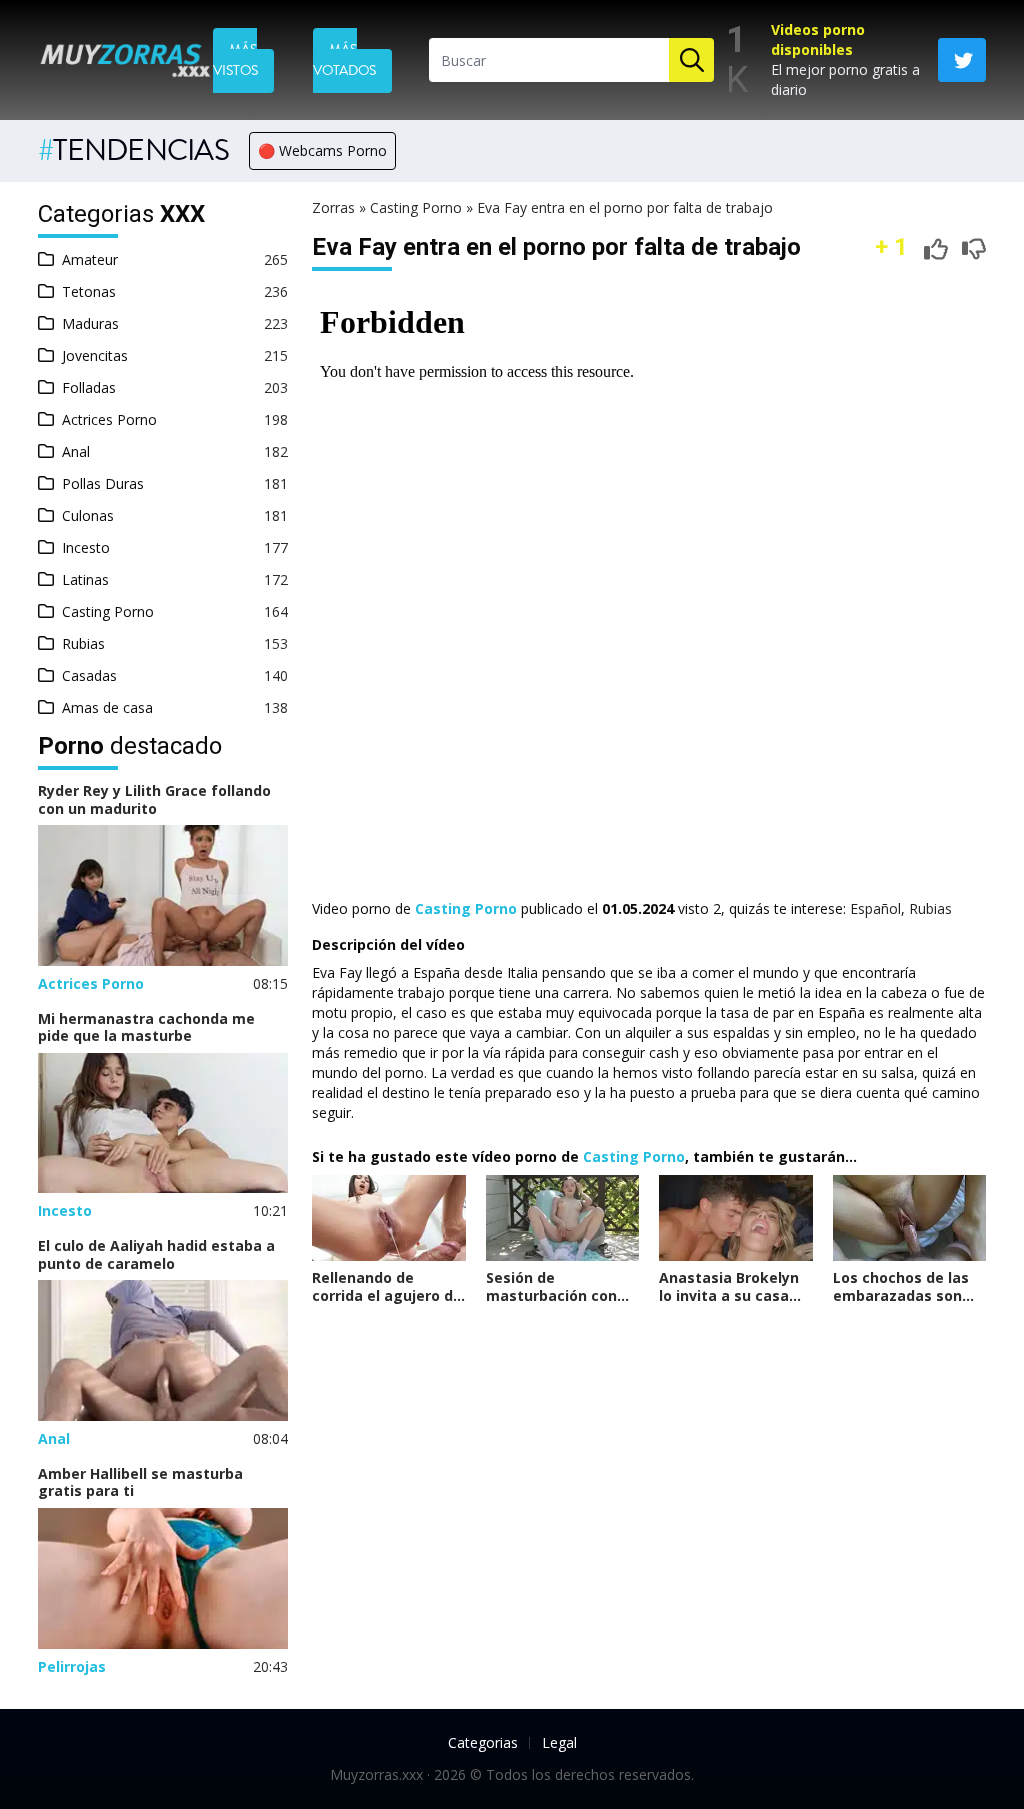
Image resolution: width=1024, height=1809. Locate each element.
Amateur (90, 259)
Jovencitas (95, 355)
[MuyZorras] (125, 60)
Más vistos (235, 60)
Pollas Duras (103, 483)
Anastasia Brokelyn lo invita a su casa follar (729, 1295)
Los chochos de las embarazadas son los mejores (901, 1295)
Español (875, 908)
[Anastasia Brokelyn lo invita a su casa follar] (736, 1218)
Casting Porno (108, 611)
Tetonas (89, 291)
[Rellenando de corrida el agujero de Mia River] (389, 1218)
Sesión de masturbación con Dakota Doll (551, 1295)
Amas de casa (107, 707)
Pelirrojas (72, 1666)
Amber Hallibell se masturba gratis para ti (140, 1482)
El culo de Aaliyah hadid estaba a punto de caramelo (156, 1254)
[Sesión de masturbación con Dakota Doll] (563, 1218)
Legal (559, 1742)
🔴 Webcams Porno (322, 150)
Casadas (89, 675)
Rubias (83, 643)
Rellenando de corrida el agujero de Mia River (387, 1295)
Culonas (88, 515)
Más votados (344, 60)
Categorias (483, 1742)
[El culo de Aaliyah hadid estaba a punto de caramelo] (163, 1350)
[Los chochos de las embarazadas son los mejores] (910, 1218)
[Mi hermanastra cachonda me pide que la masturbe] (163, 1123)
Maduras (90, 323)
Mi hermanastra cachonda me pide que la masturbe (146, 1027)
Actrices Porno (109, 419)
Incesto (86, 547)
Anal (76, 451)
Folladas (89, 387)
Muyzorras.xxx (376, 1774)
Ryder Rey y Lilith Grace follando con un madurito (154, 799)
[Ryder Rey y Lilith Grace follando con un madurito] (163, 895)
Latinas (85, 579)
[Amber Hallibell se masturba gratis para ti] (163, 1578)
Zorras (333, 207)
